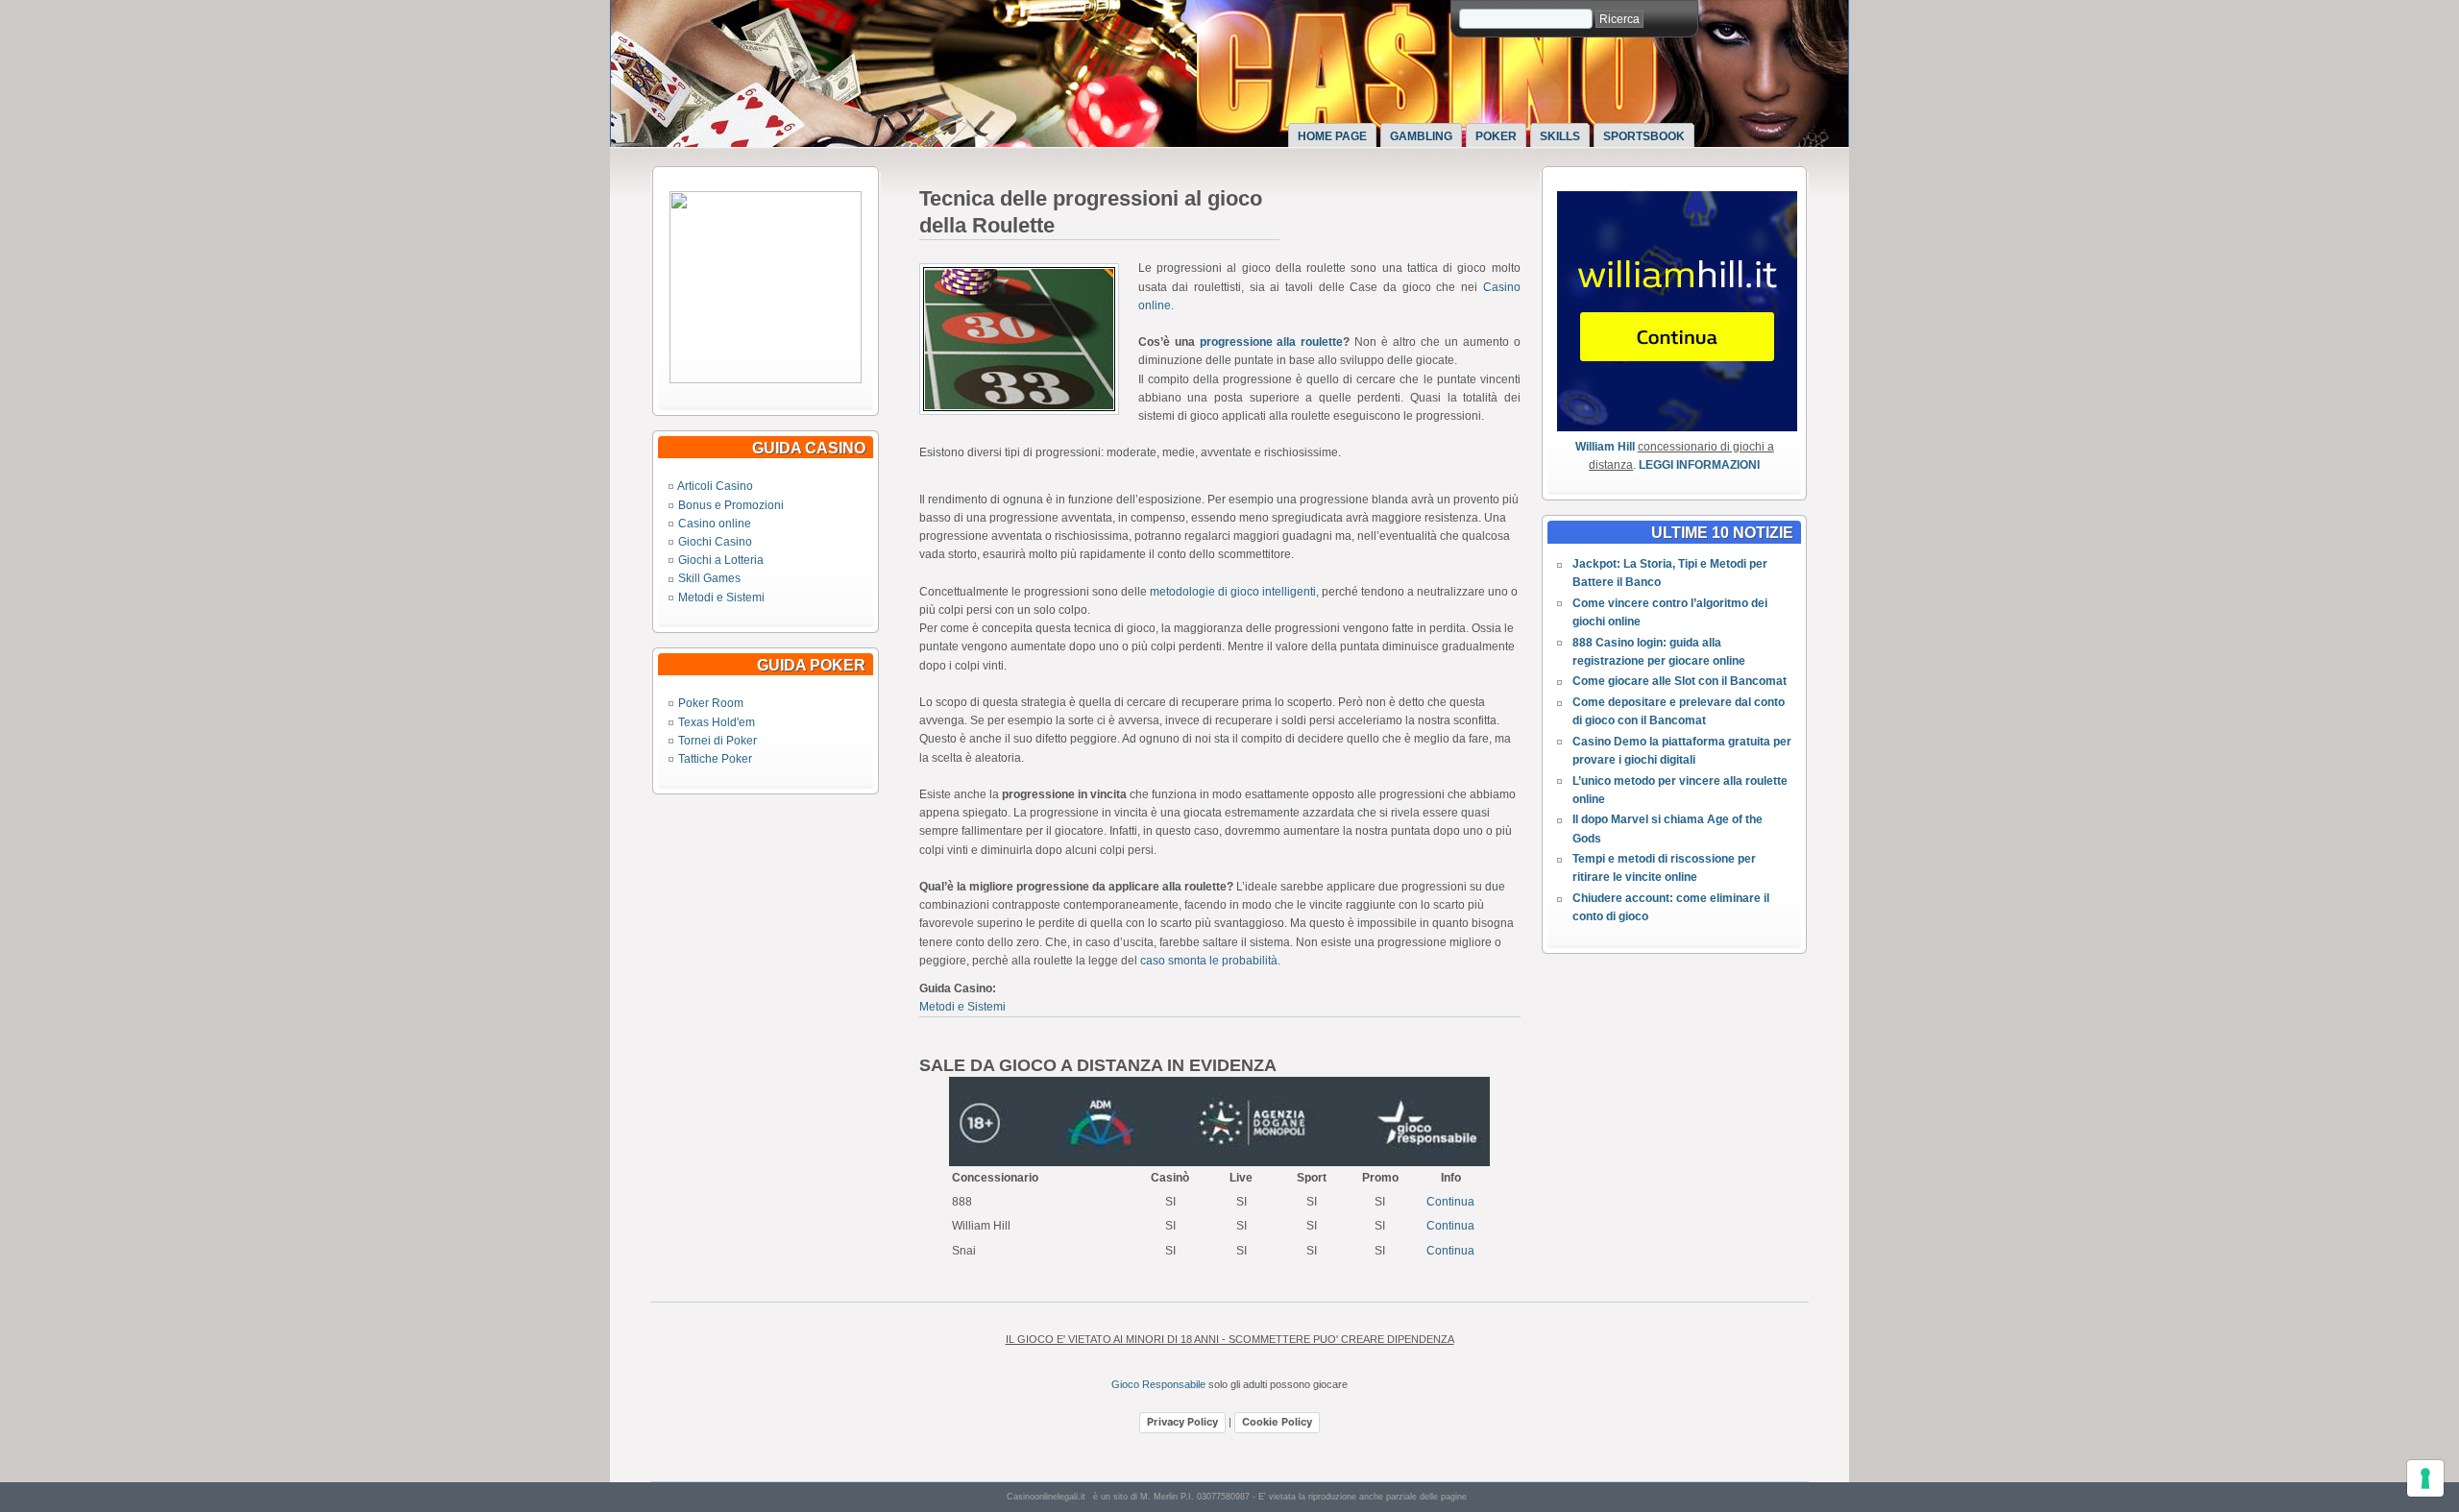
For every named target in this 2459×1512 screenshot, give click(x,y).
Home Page (1332, 136)
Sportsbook (1644, 136)
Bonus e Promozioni (731, 505)
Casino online (715, 524)
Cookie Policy (1277, 1422)
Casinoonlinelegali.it (1046, 1497)
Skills (1560, 136)
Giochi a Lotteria (721, 560)
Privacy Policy (1182, 1422)
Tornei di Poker (718, 741)
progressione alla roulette (1272, 342)
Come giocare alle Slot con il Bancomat (1680, 681)
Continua (1450, 1202)
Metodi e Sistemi (721, 597)
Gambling (1421, 136)
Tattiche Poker (715, 759)
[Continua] (766, 379)
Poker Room (711, 703)
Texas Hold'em (717, 722)
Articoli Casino (715, 486)
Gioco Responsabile (1158, 1384)
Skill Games (709, 578)
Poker (1496, 136)
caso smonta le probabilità (1209, 961)
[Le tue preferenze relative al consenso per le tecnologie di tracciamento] (2425, 1478)
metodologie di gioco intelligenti (1233, 592)
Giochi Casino (715, 542)
